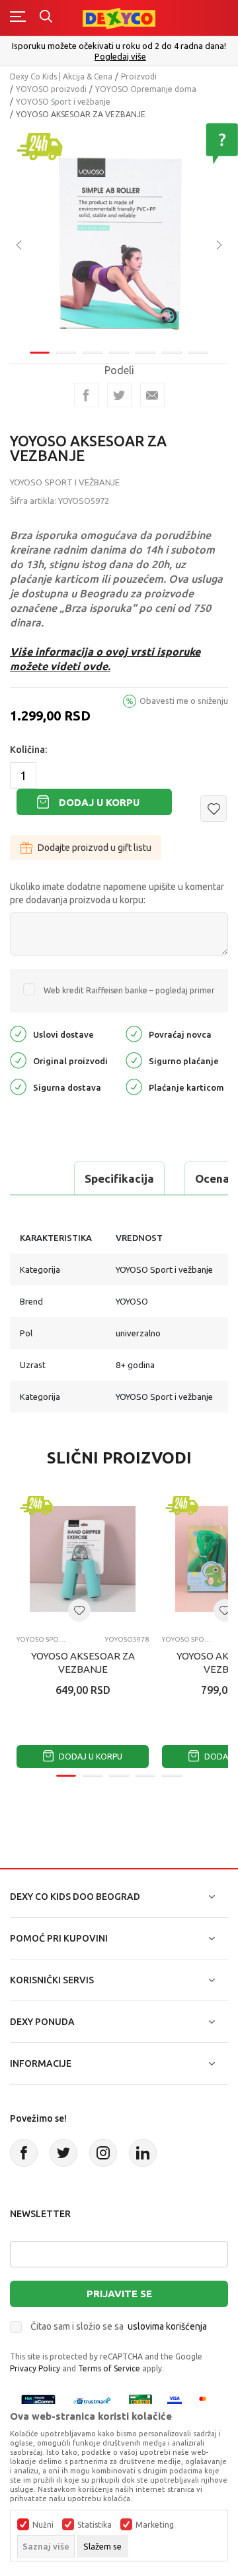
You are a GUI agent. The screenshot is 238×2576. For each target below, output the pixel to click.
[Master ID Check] (207, 2401)
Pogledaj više (120, 57)
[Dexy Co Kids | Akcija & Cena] (119, 18)
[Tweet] (119, 395)
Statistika (95, 2525)
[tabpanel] (119, 236)
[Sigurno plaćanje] (134, 1059)
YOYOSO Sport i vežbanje (63, 102)
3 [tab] (93, 353)
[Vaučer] (141, 2401)
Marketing (155, 2525)
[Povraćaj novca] (134, 1033)
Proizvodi (139, 76)
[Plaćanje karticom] (134, 1086)
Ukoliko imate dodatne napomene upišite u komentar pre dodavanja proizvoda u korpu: (117, 893)
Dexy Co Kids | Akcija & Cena (61, 76)
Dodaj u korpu (99, 802)
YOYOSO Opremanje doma (146, 89)
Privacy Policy (35, 2368)
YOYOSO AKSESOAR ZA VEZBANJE (83, 1662)
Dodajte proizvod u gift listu (95, 848)
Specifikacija (119, 1178)
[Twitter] (63, 2153)
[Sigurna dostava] (18, 1086)
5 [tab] (145, 353)
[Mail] (152, 395)
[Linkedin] (143, 2153)
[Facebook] (86, 395)
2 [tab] (66, 353)
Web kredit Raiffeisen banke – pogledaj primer (129, 990)
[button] (214, 809)
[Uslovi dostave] (18, 1033)
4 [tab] (119, 353)
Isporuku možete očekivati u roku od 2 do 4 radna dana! (119, 46)
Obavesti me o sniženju (184, 701)
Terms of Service (109, 2368)
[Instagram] (103, 2153)
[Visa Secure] (175, 2401)
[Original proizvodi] (18, 1059)
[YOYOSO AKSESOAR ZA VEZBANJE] (83, 1559)
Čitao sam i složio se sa (119, 2326)
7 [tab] (198, 353)
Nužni (43, 2525)
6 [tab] (172, 353)
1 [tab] (40, 353)
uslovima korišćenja (167, 2326)
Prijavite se (119, 2294)
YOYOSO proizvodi (51, 89)
